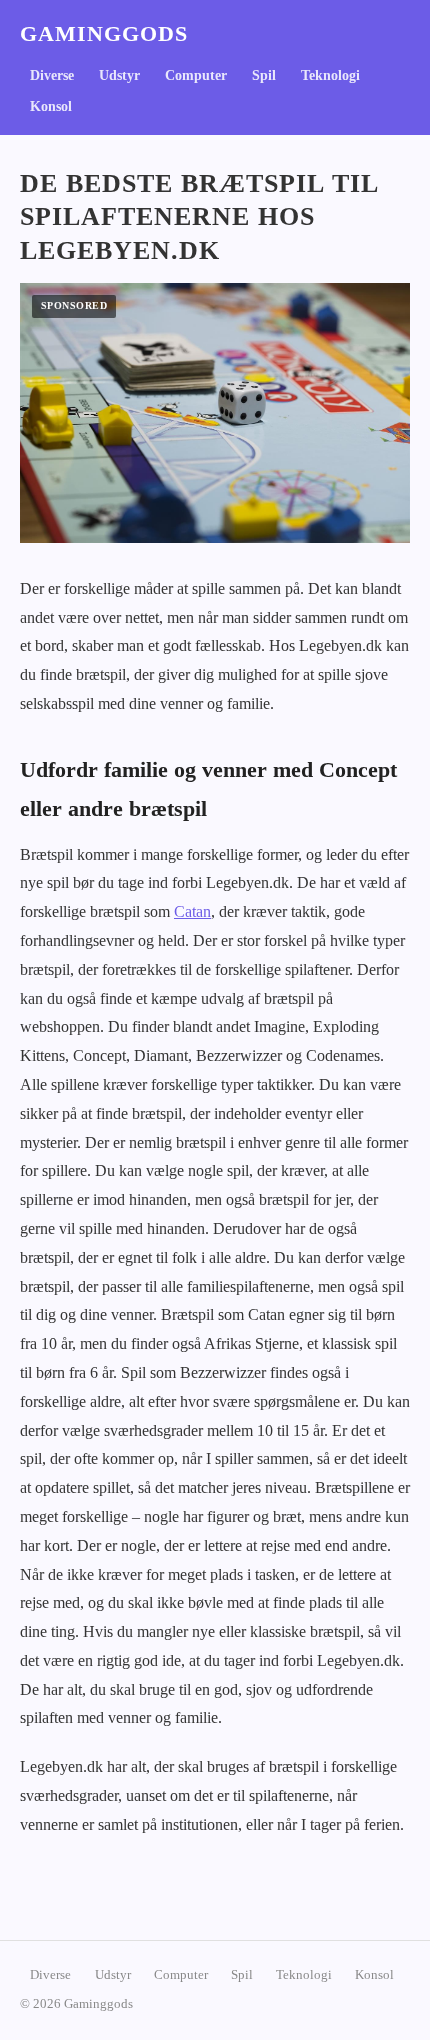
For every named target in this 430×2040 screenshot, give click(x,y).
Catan (192, 911)
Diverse (52, 75)
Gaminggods (104, 34)
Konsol (51, 106)
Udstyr (119, 75)
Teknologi (330, 75)
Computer (196, 75)
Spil (264, 75)
